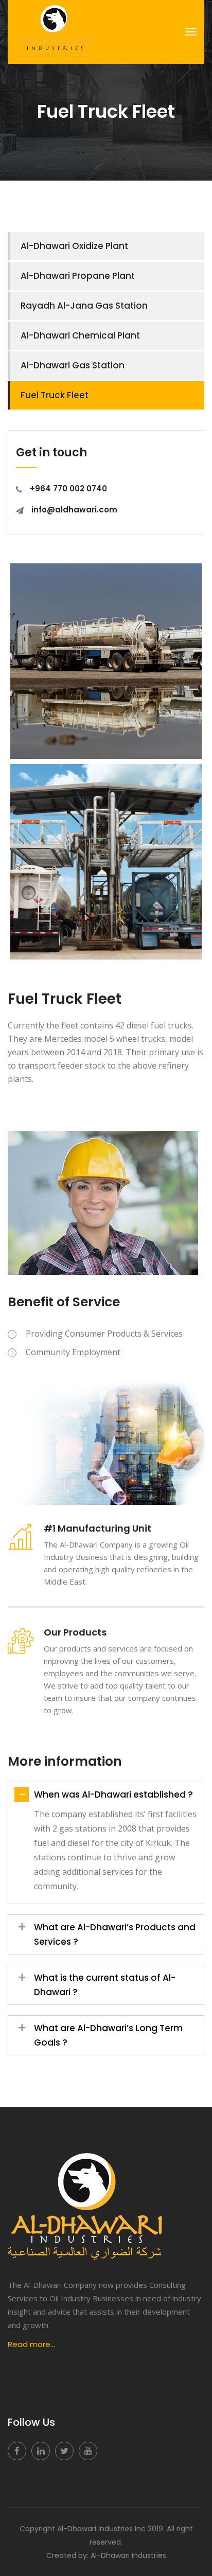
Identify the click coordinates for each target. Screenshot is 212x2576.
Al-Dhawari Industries (128, 2555)
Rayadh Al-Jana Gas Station (84, 306)
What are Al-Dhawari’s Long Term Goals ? (100, 2034)
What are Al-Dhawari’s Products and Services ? (107, 1933)
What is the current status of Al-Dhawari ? (96, 1983)
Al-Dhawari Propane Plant (78, 276)
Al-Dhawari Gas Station (73, 365)
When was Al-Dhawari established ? (105, 1795)
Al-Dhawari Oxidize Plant (74, 246)
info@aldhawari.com (74, 510)
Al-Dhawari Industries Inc (101, 2529)
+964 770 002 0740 (68, 488)
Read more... (31, 2344)
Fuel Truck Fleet (55, 395)
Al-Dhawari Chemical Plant (80, 335)
